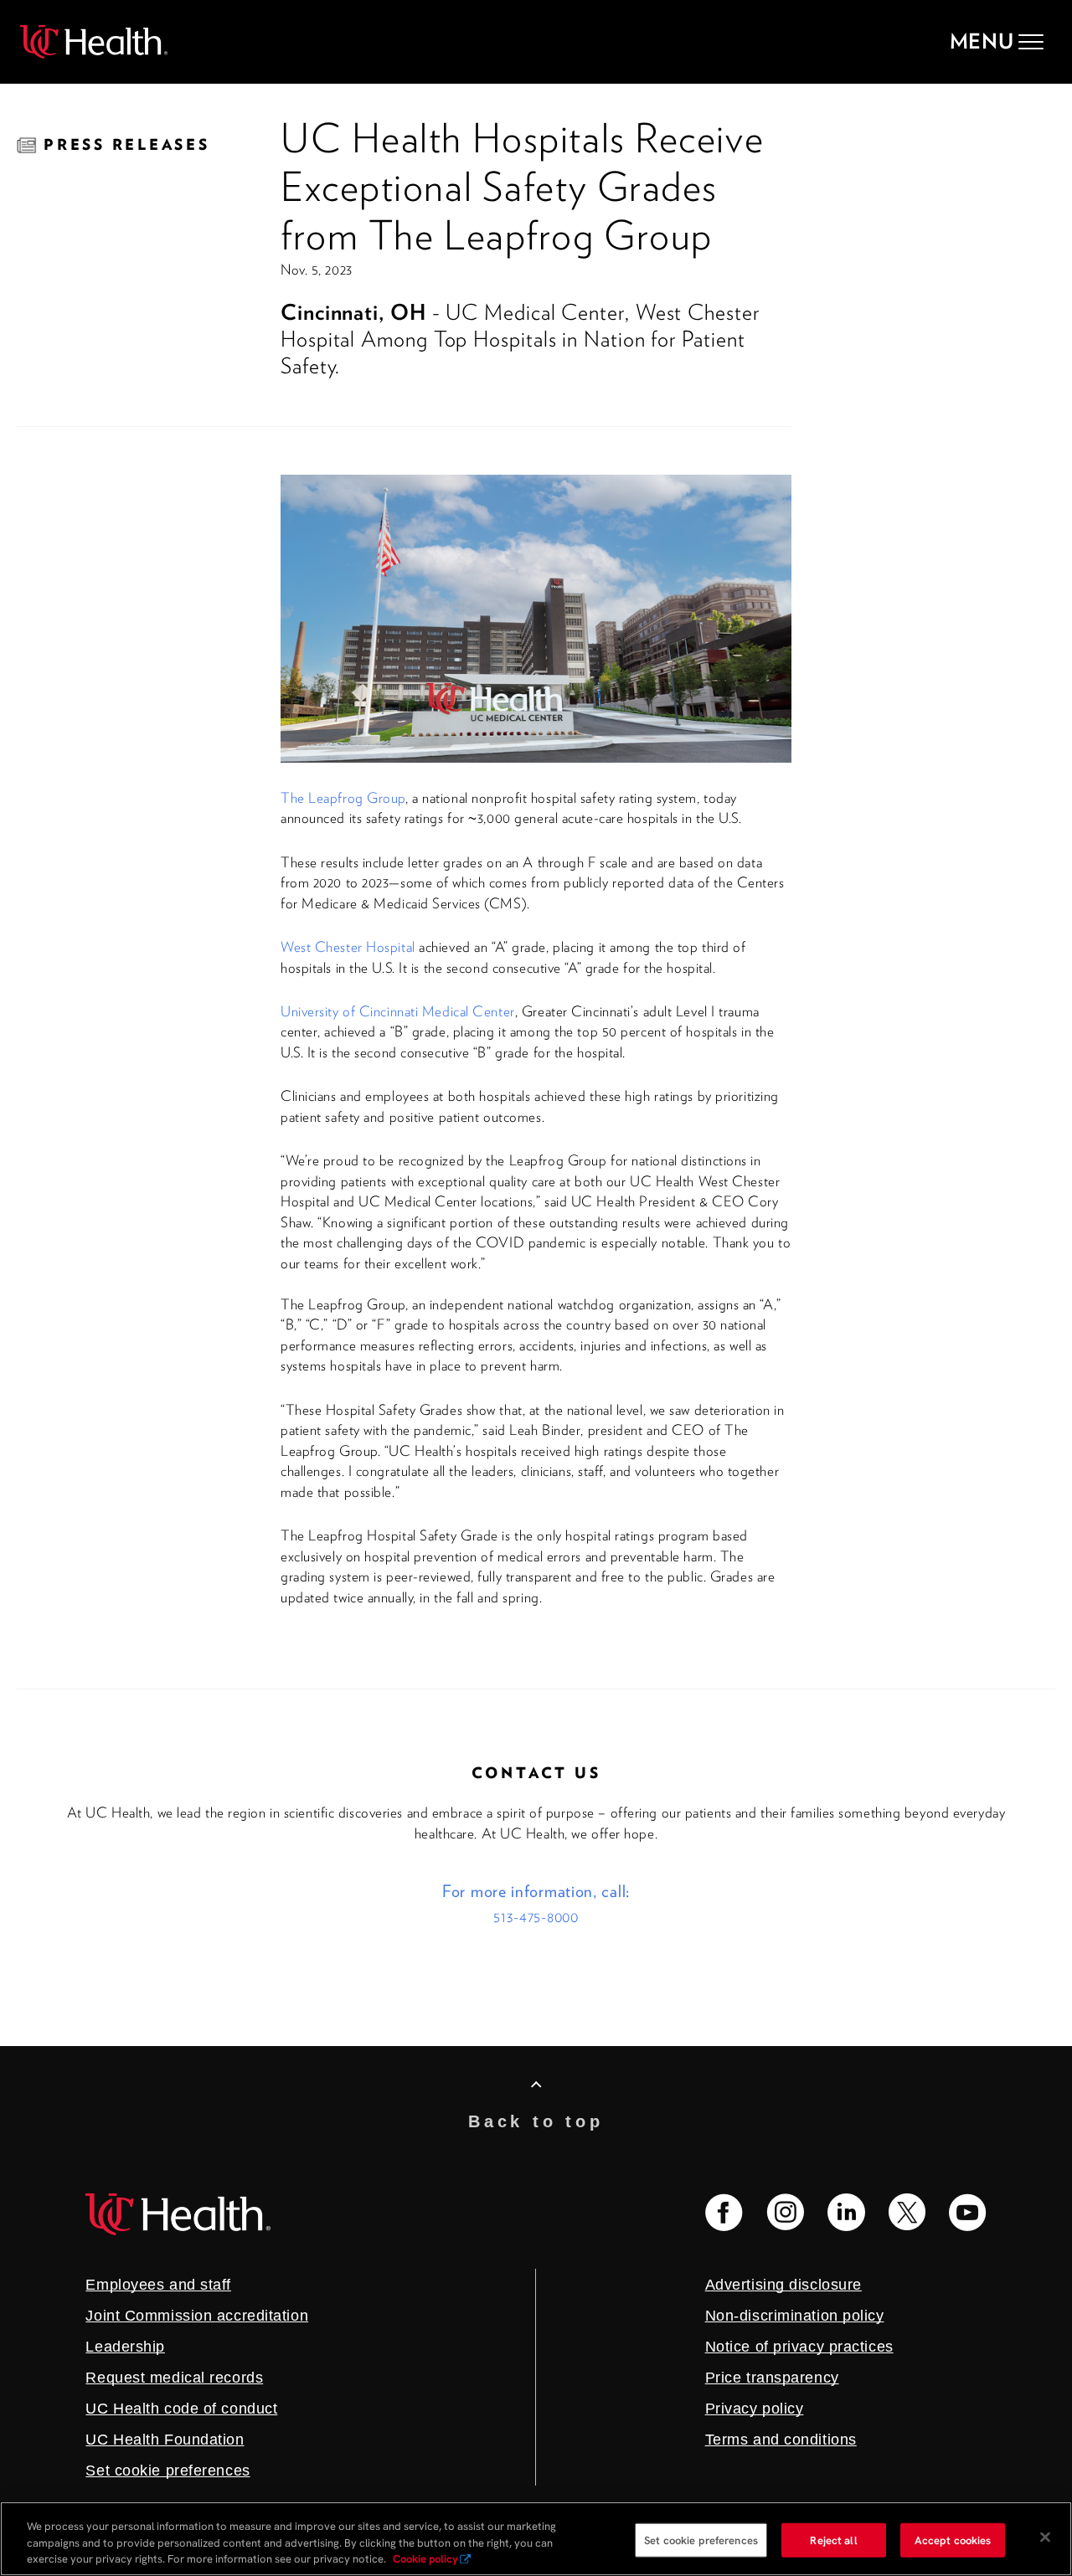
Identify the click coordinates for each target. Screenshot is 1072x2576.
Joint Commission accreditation (197, 2316)
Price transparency (772, 2378)
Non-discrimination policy (795, 2316)
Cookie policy (425, 2559)
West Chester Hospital (348, 947)
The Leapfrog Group (343, 798)
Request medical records (174, 2378)
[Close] (1045, 2537)
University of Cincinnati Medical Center (398, 1011)
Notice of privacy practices (799, 2347)
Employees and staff (158, 2285)
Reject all (833, 2540)
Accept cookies (953, 2540)
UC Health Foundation (165, 2440)
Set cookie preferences (701, 2540)
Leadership (125, 2347)
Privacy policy (755, 2409)
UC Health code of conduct (181, 2409)
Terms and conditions (781, 2440)
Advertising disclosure (783, 2285)
